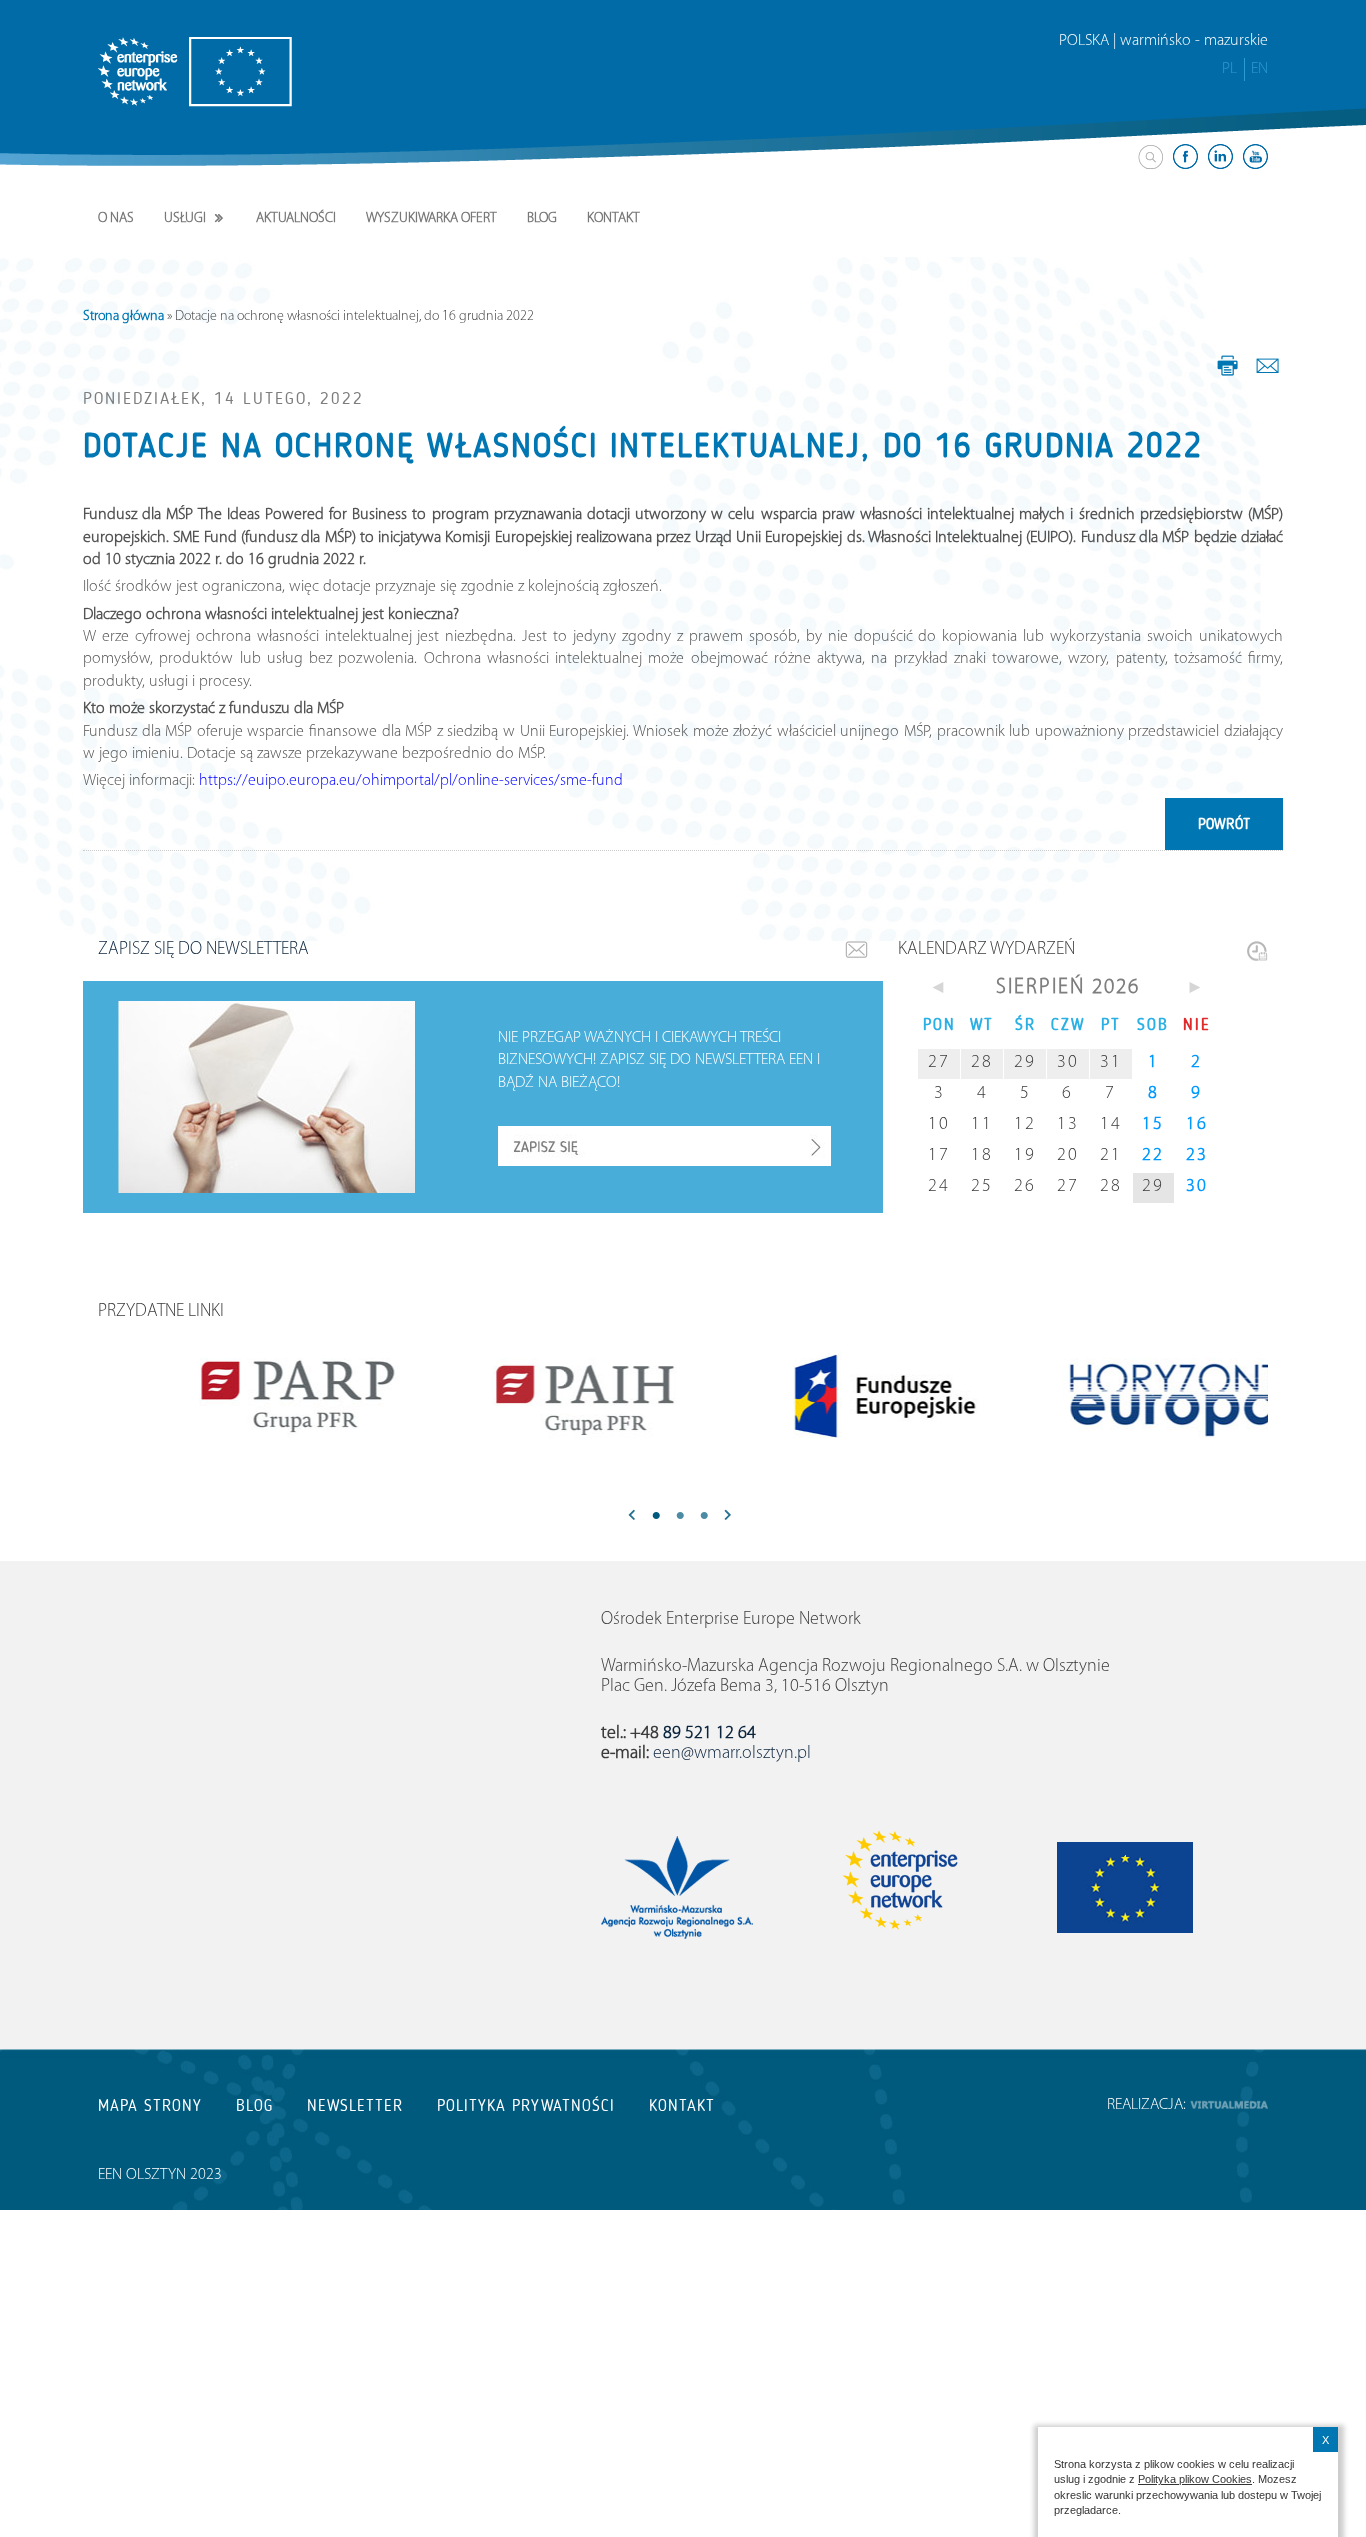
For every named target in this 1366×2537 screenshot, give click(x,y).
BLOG (254, 2105)
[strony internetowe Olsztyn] (1229, 2105)
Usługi (185, 218)
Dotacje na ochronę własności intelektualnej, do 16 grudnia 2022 (643, 446)
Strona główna (123, 316)
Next (728, 1517)
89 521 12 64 (709, 1734)
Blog (542, 218)
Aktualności (296, 218)
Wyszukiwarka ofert (431, 218)
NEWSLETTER (355, 2105)
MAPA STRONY (150, 2105)
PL (1229, 69)
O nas (116, 218)
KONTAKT (682, 2105)
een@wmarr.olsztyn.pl (732, 1754)
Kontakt (613, 218)
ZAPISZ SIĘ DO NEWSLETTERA (203, 950)
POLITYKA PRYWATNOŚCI (526, 2105)
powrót (1224, 824)
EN (1259, 69)
